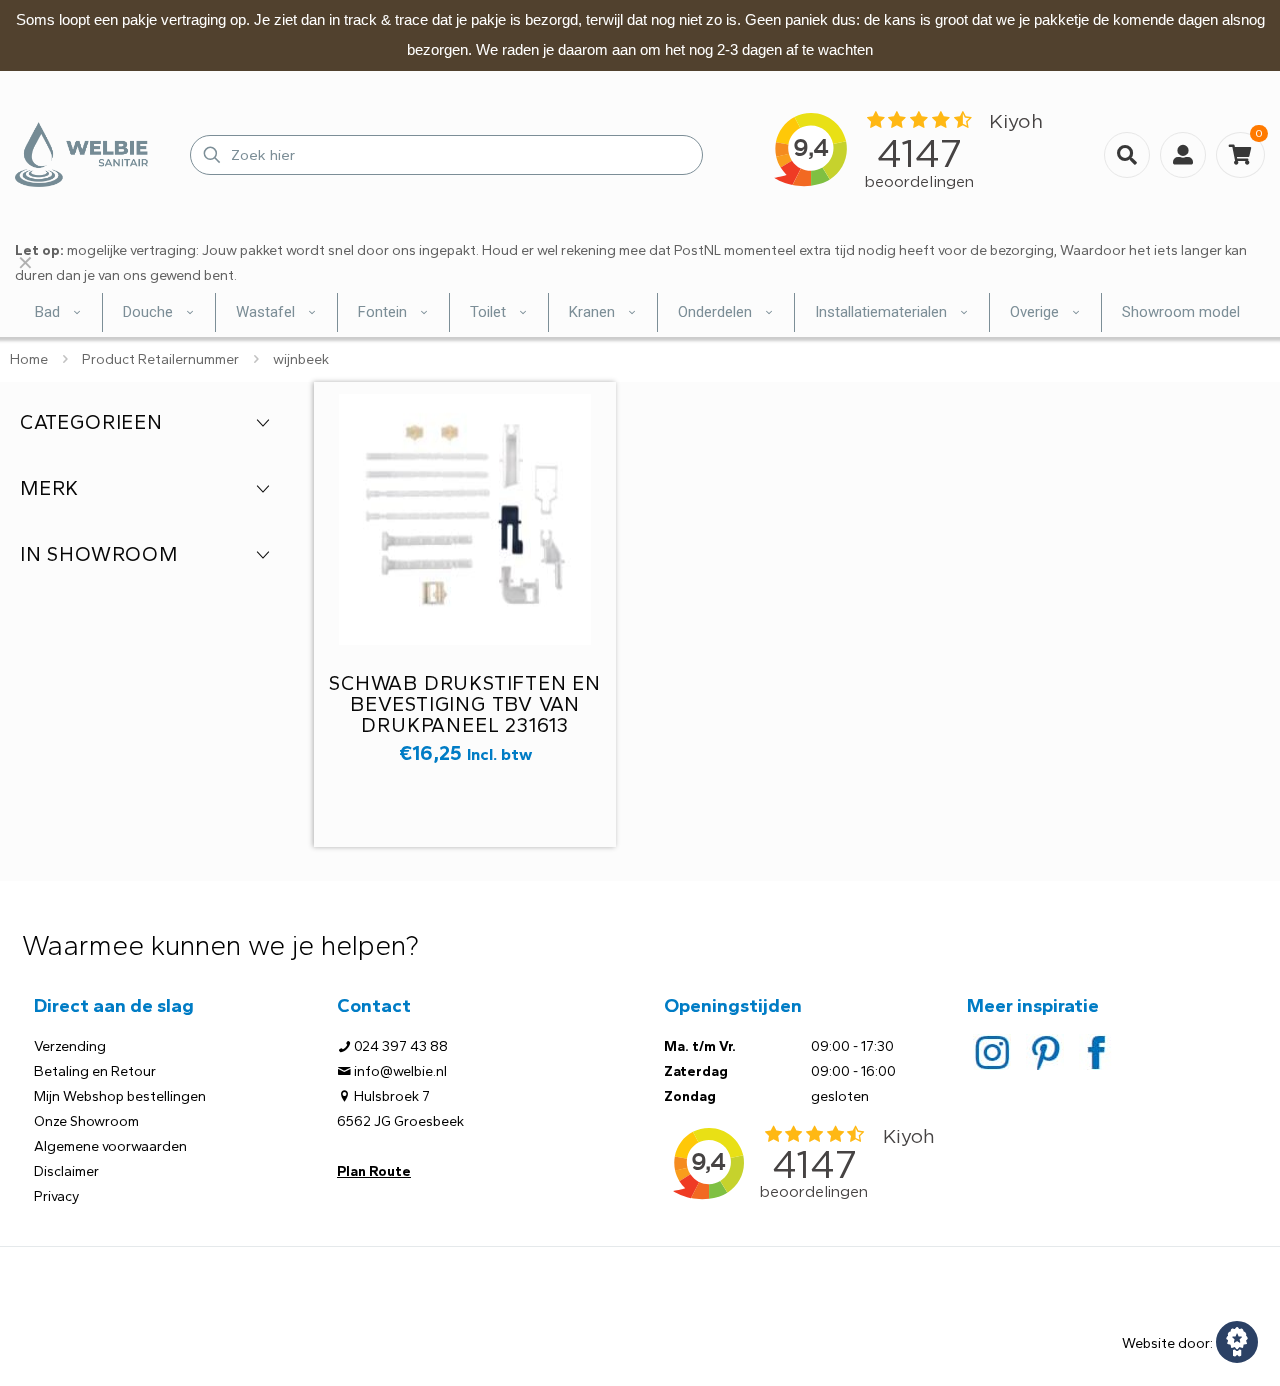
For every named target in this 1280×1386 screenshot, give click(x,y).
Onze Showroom (86, 1121)
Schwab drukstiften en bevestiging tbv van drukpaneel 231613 (465, 704)
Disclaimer (66, 1171)
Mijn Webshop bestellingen (120, 1096)
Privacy (56, 1196)
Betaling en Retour (95, 1071)
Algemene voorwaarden (110, 1146)
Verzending (70, 1046)
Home (29, 359)
